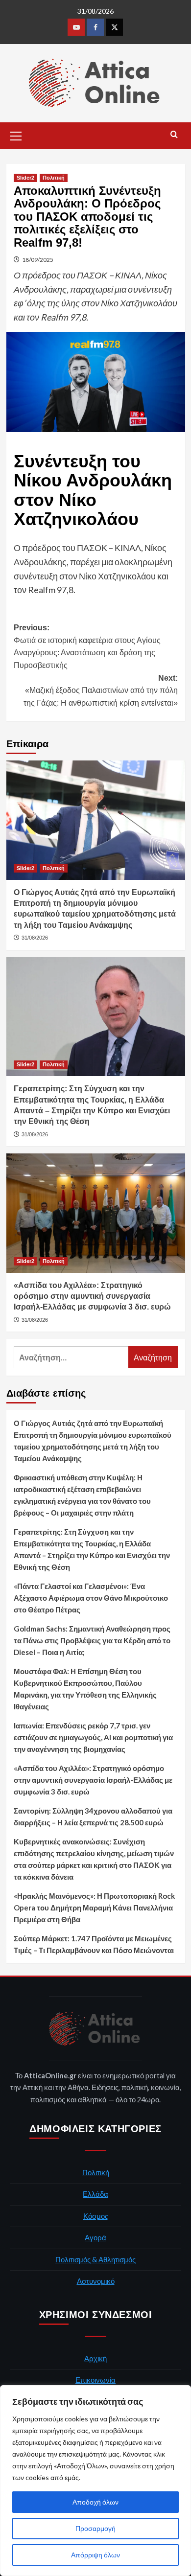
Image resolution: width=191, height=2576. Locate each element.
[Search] (174, 135)
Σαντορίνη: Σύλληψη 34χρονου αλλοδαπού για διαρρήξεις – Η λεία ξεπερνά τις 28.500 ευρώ (93, 1817)
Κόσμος (96, 2216)
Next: (101, 690)
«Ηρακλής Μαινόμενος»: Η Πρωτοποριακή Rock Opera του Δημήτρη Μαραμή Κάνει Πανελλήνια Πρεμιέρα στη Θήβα (94, 1908)
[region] (95, 2481)
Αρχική (95, 2358)
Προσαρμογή (95, 2528)
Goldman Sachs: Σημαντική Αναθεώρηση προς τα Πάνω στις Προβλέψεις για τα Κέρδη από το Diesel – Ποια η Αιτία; (92, 1640)
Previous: (87, 646)
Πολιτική (54, 178)
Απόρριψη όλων (95, 2555)
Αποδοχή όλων (95, 2502)
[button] (16, 135)
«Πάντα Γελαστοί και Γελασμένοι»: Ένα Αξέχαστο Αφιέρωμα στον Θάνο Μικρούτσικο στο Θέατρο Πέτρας (91, 1598)
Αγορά (95, 2237)
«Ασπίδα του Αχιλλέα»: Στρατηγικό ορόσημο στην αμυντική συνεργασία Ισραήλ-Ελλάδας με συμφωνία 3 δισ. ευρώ (92, 1296)
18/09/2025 (38, 260)
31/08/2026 (35, 938)
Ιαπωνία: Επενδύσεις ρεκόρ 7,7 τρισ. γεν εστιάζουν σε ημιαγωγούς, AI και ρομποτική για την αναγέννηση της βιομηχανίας (93, 1737)
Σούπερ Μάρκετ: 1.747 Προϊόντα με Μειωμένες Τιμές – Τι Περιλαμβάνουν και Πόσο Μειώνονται (94, 1944)
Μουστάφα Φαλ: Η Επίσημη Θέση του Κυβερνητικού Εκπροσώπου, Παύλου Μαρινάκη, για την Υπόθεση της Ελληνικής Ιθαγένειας (85, 1689)
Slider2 (25, 178)
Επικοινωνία (95, 2380)
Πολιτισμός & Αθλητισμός (95, 2259)
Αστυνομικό (96, 2281)
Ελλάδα (95, 2194)
